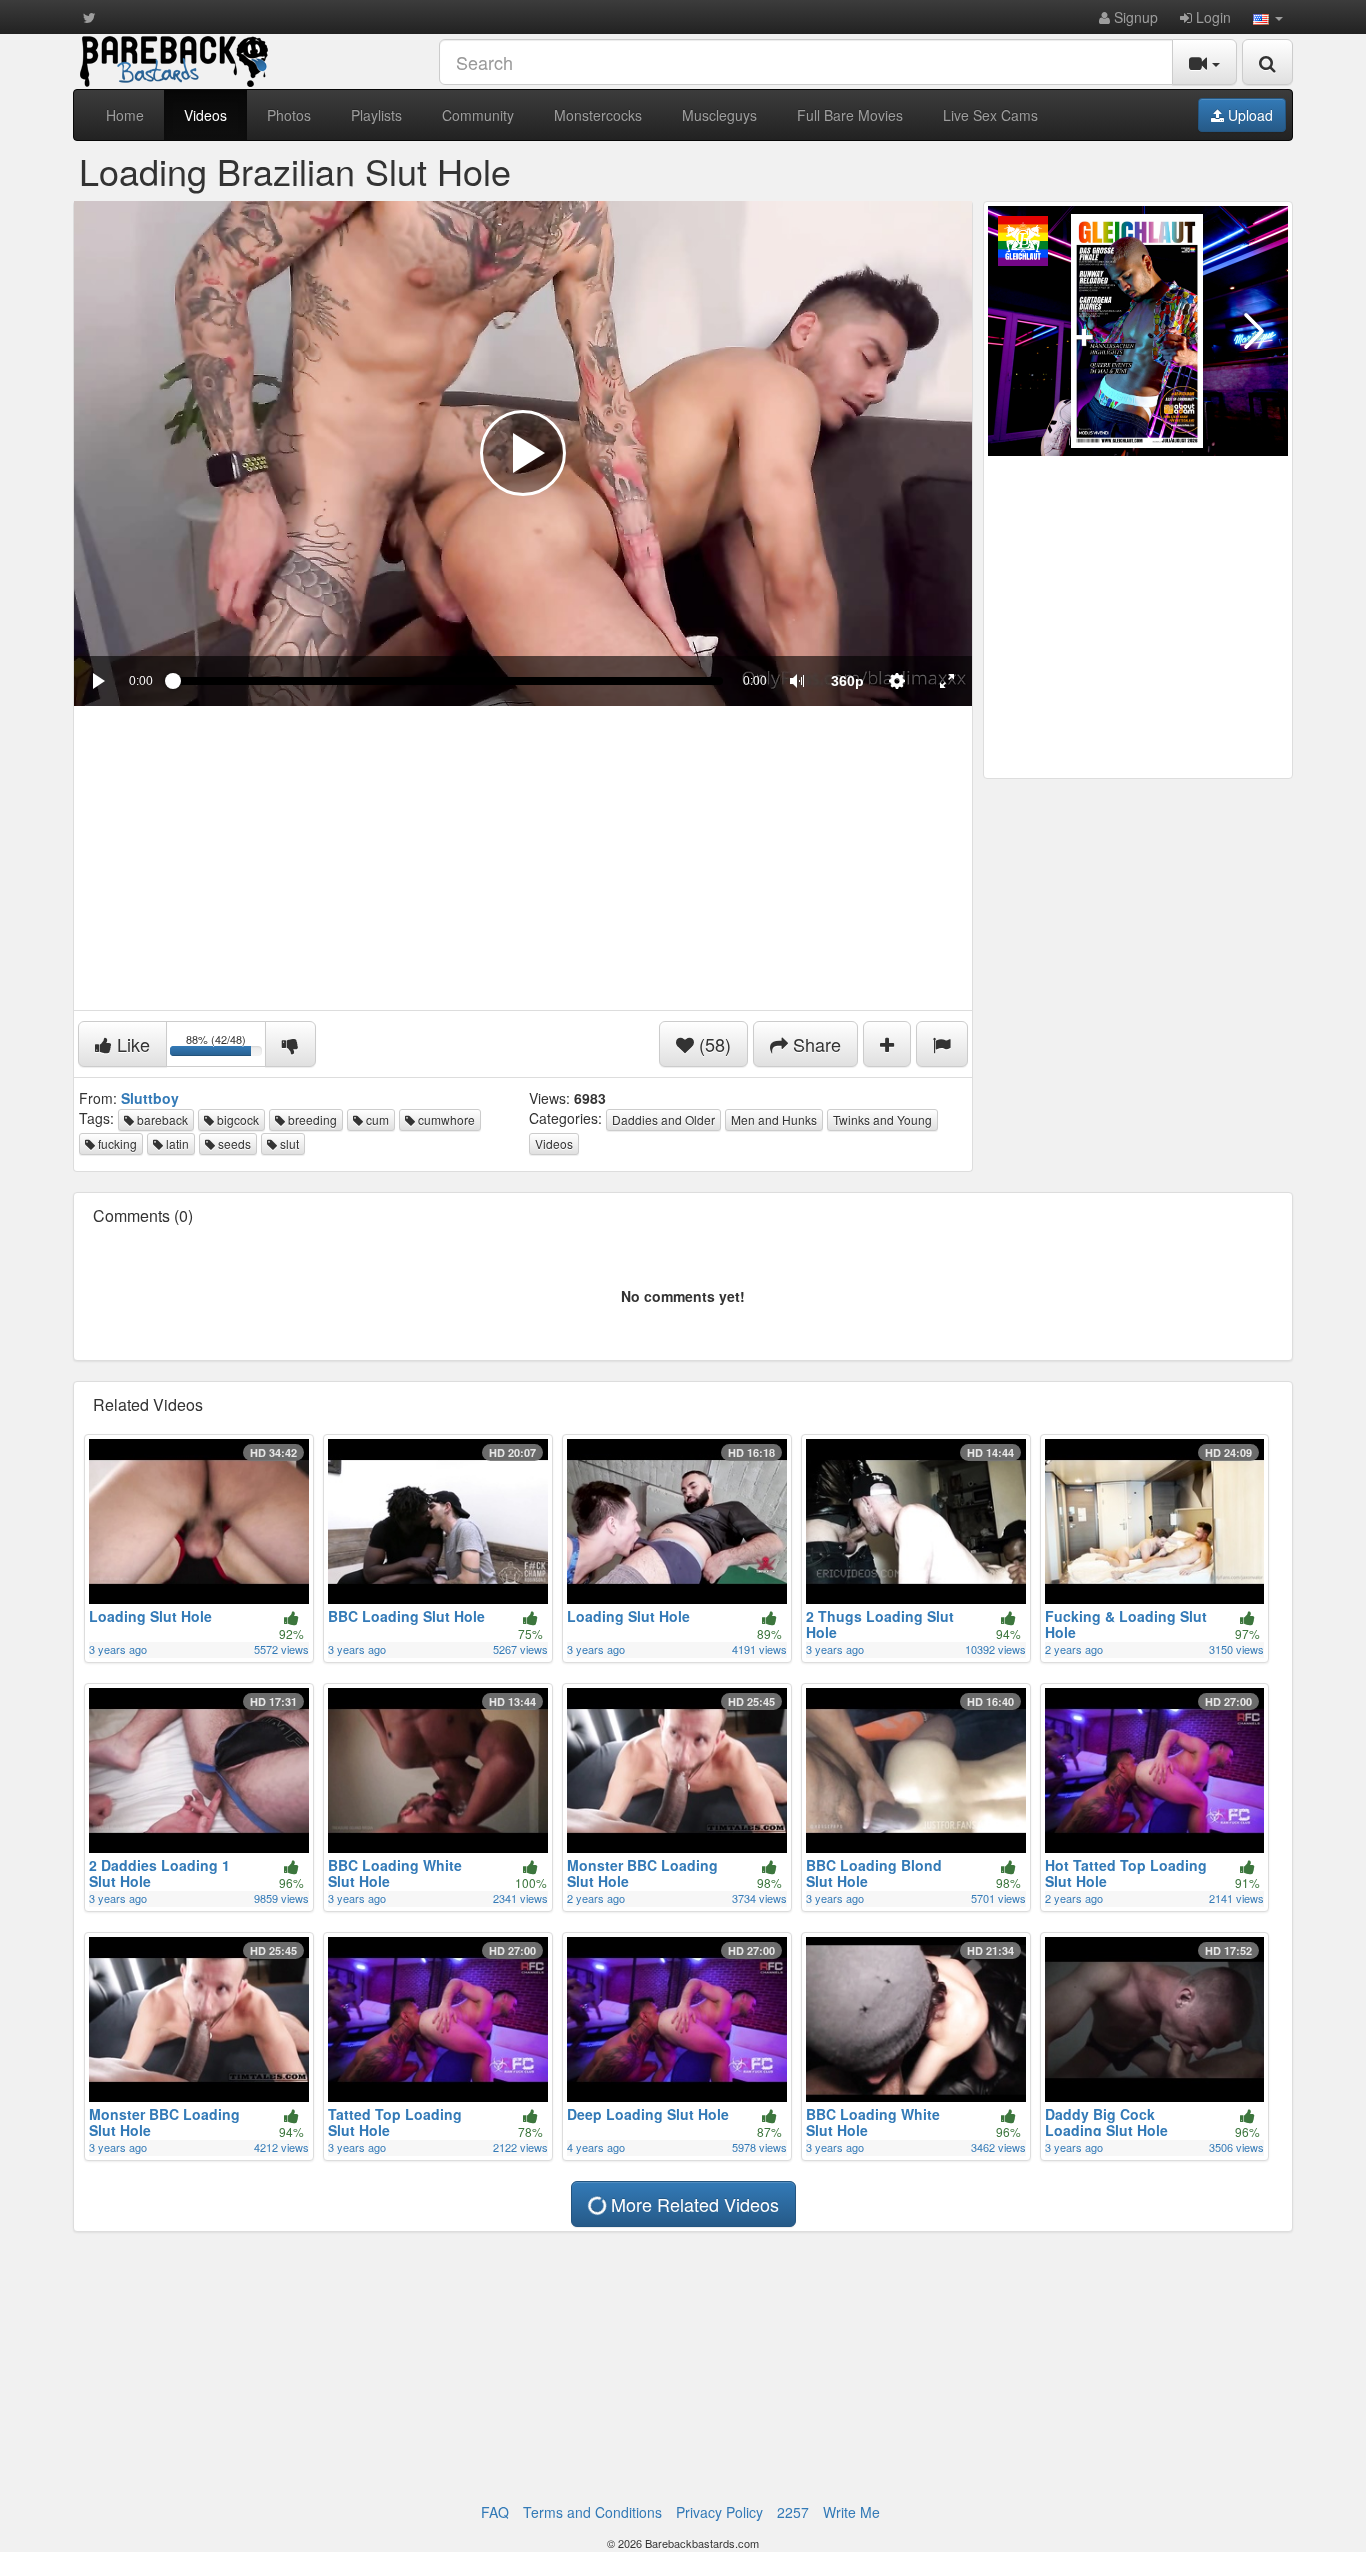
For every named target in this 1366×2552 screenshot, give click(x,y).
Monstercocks (598, 115)
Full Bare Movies (850, 115)
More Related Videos (692, 2204)
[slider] (448, 681)
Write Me (851, 2512)
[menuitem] (847, 681)
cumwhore (445, 1119)
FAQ (495, 2512)
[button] (1268, 17)
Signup (1134, 17)
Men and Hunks (774, 1119)
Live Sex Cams (990, 115)
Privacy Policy (719, 2512)
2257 (793, 2512)
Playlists (376, 115)
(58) (712, 1044)
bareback (161, 1119)
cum (376, 1119)
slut (288, 1143)
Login (1211, 17)
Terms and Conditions (592, 2512)
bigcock (236, 1119)
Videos (205, 115)
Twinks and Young (882, 1119)
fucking (116, 1143)
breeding (311, 1119)
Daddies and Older (663, 1119)
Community (478, 115)
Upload (1248, 115)
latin (176, 1143)
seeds (233, 1143)
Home (125, 115)
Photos (289, 115)
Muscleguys (719, 115)
